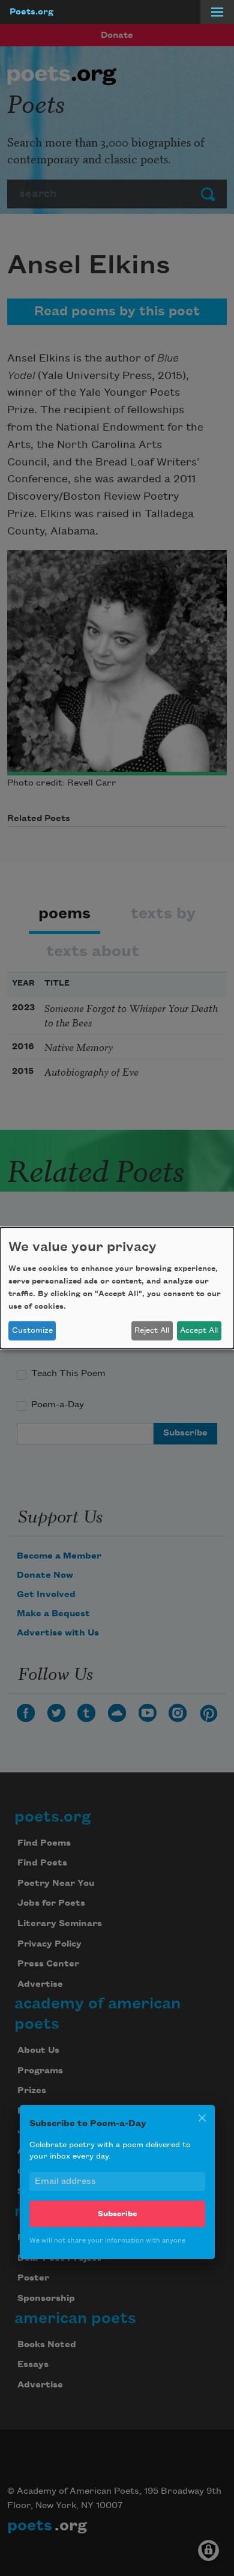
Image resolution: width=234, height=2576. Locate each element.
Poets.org (31, 12)
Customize (32, 1330)
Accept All (199, 1330)
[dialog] (117, 1288)
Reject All (152, 1330)
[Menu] (217, 12)
